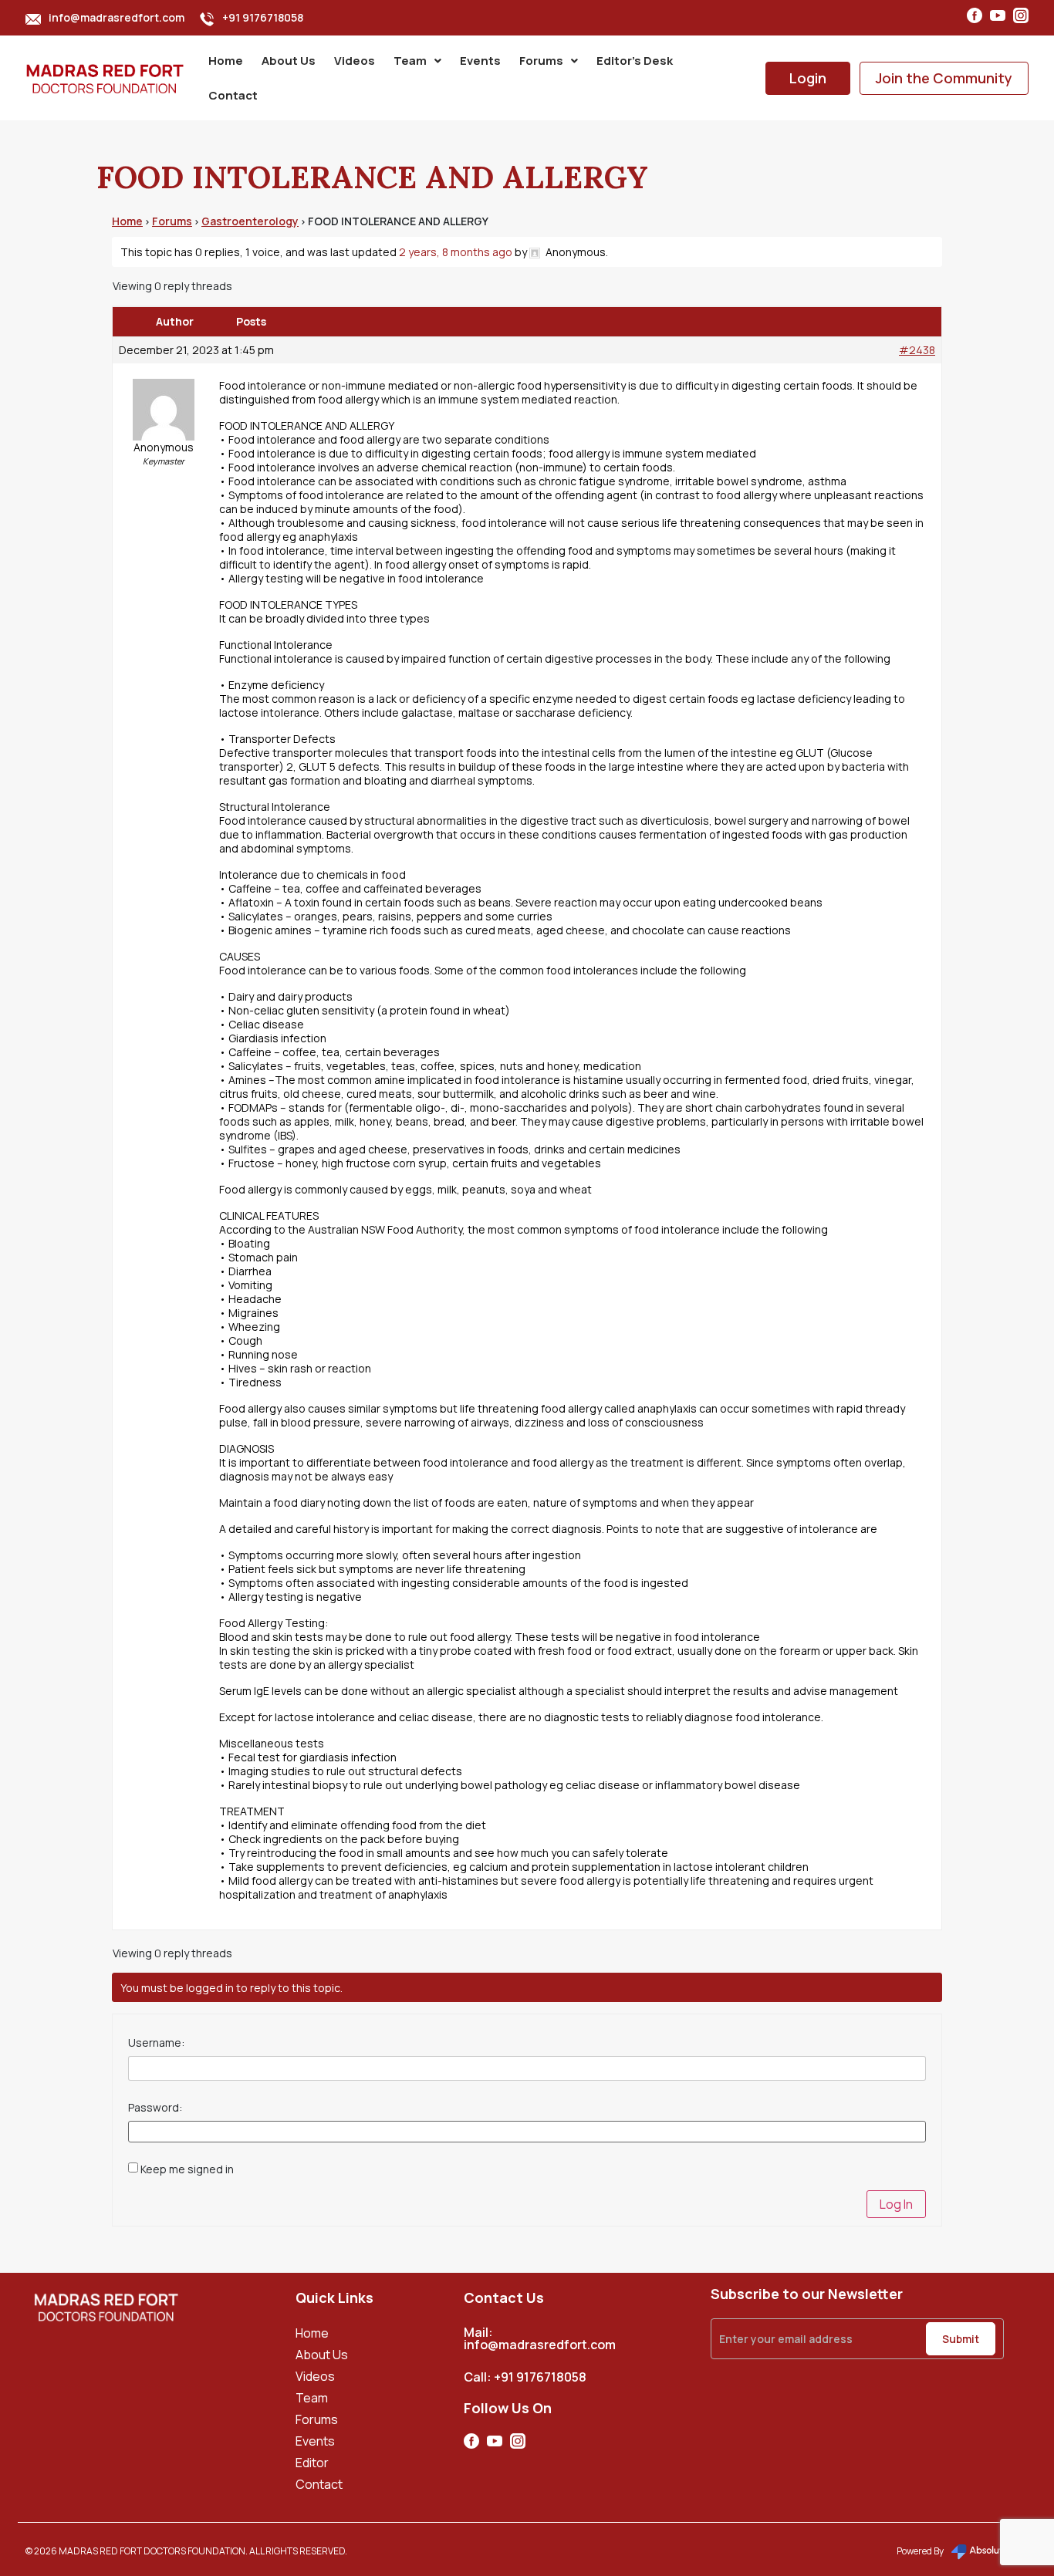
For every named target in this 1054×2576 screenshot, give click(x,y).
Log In (896, 2204)
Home (226, 61)
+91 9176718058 (263, 17)
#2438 (917, 350)
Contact (233, 95)
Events (480, 61)
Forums (541, 61)
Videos (355, 61)
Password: (155, 2108)
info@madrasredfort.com (117, 17)
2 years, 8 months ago (456, 252)
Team (410, 61)
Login (808, 78)
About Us (289, 61)
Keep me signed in (187, 2169)
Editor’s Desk (635, 61)
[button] (417, 61)
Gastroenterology (250, 221)
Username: (156, 2043)
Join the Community (944, 78)
